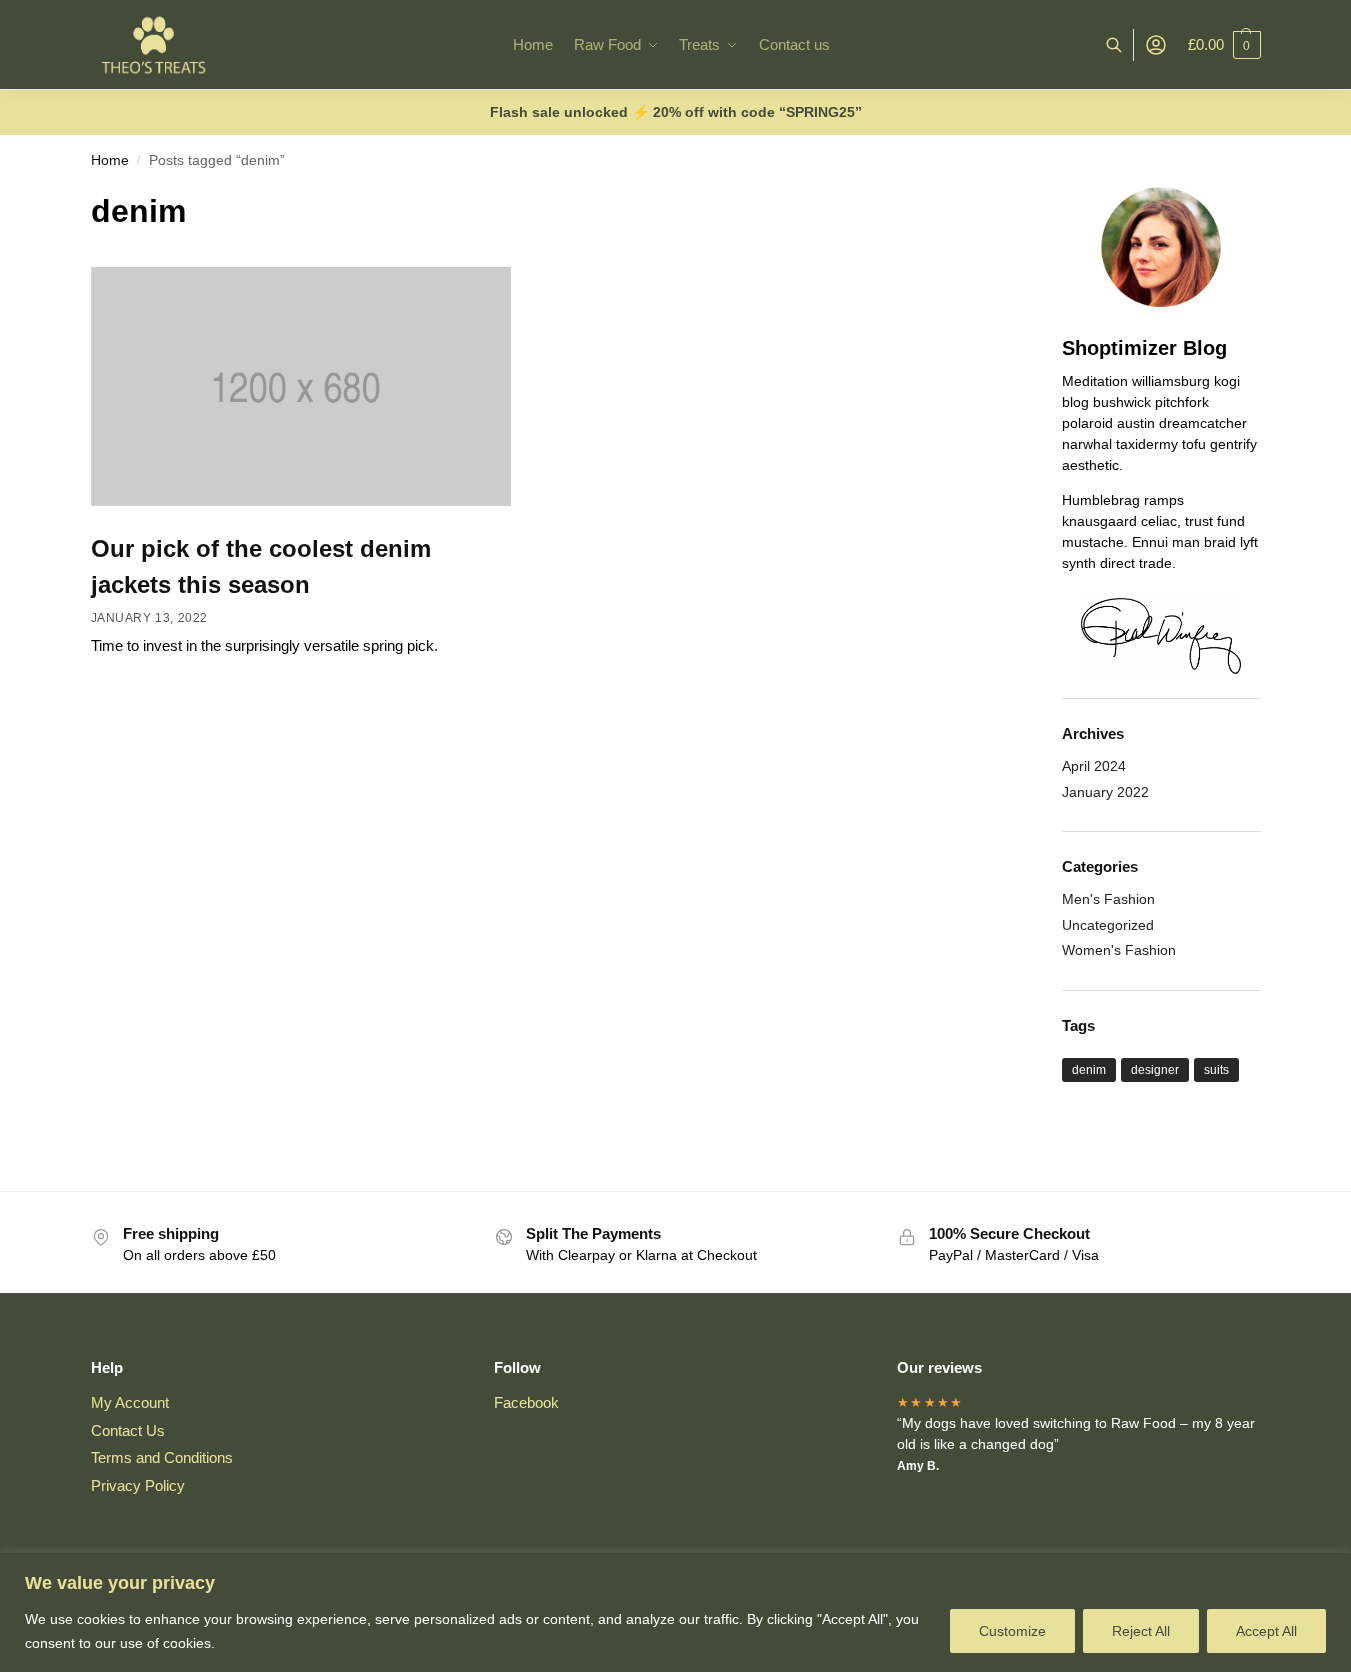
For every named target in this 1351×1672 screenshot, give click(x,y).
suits (1216, 1070)
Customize (1012, 1631)
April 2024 (1094, 766)
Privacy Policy (138, 1485)
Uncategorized (1108, 925)
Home (110, 160)
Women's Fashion (1119, 950)
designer (1155, 1070)
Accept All (1266, 1631)
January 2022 (1105, 792)
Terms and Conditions (162, 1457)
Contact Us (128, 1430)
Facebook (526, 1402)
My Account (130, 1402)
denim (1089, 1070)
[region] (675, 1612)
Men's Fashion (1108, 899)
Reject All (1141, 1631)
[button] (1224, 45)
